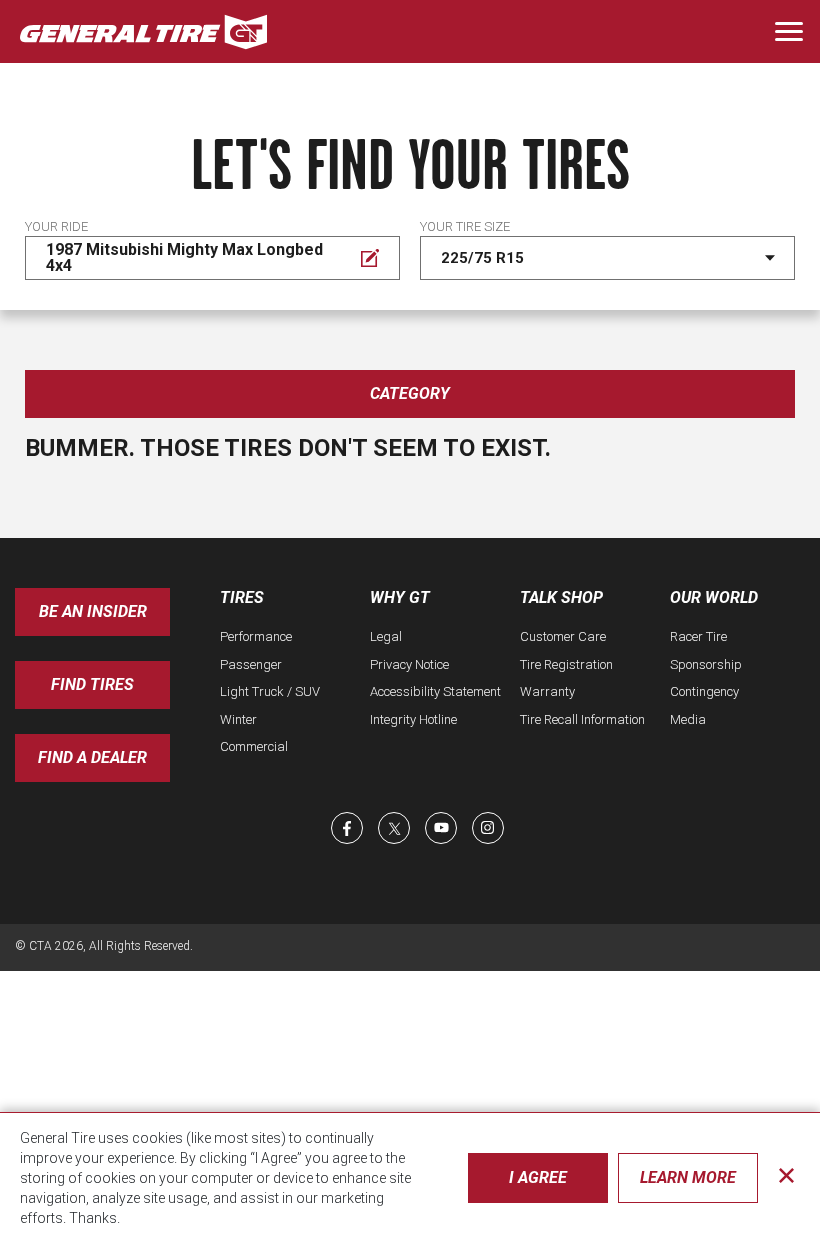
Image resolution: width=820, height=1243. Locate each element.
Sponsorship (706, 664)
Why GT (400, 597)
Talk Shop (561, 597)
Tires (242, 597)
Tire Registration (566, 664)
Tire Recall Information (582, 719)
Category (410, 393)
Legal (386, 636)
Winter (238, 719)
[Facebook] (347, 828)
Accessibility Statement (435, 691)
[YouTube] (441, 828)
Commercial (254, 746)
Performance (256, 636)
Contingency (704, 691)
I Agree (538, 1177)
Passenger (251, 664)
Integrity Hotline (413, 719)
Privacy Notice (409, 664)
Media (688, 719)
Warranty (547, 691)
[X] (394, 828)
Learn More (688, 1177)
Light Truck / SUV (270, 691)
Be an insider (93, 611)
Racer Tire (698, 636)
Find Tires (92, 684)
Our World (714, 597)
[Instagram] (488, 828)
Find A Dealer (92, 757)
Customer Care (563, 636)
